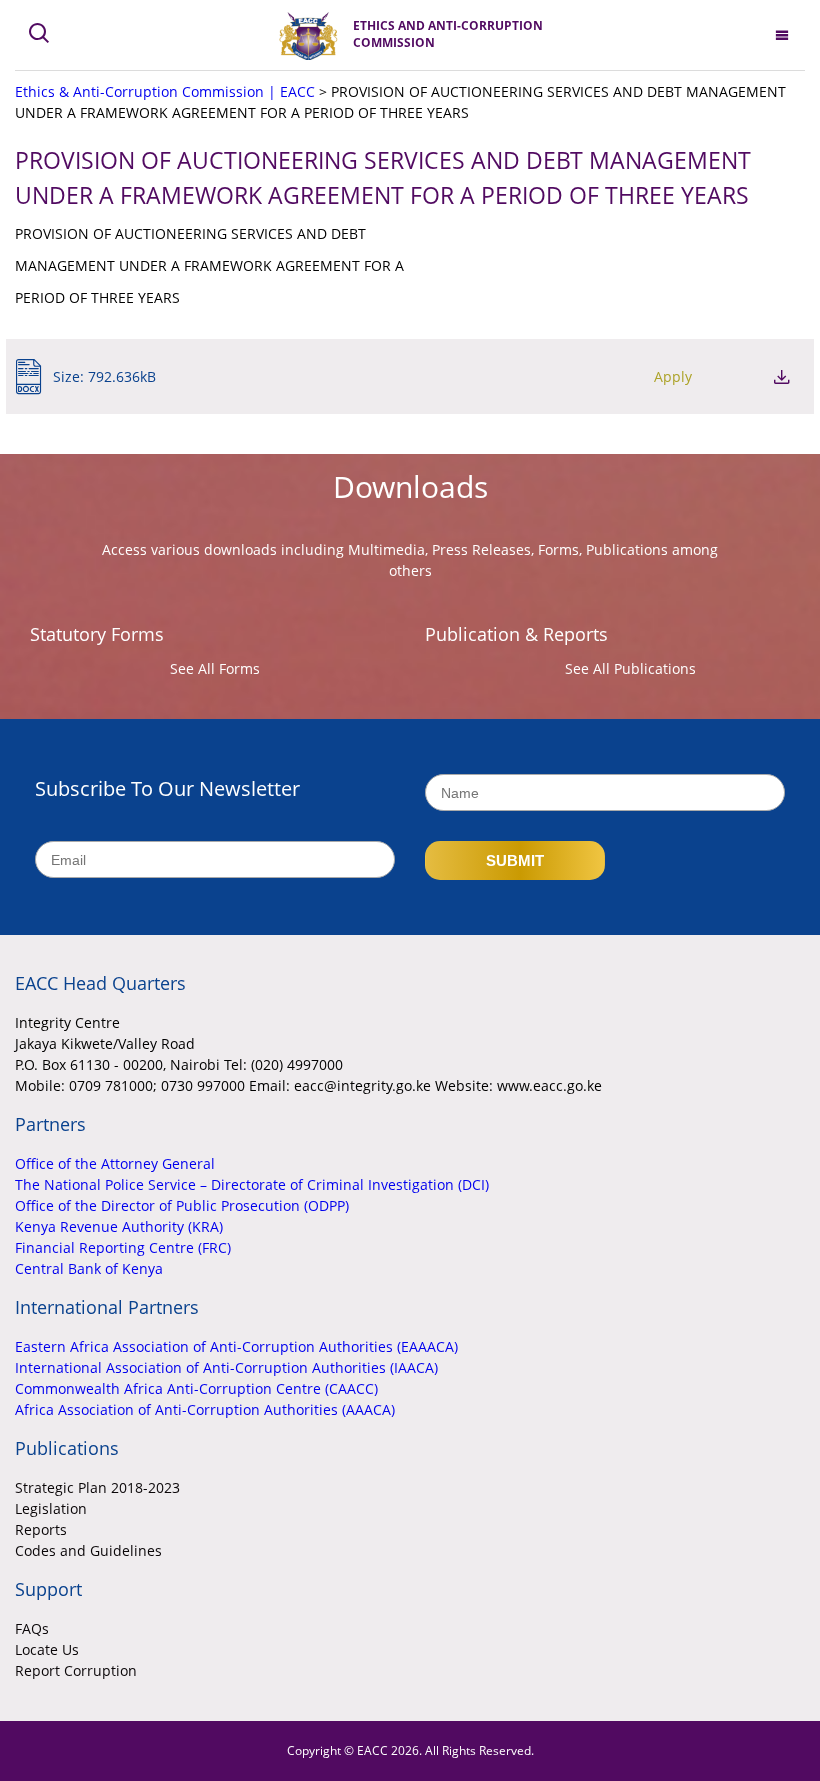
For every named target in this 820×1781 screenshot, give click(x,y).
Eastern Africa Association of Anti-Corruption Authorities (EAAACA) (236, 1346)
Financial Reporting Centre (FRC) (123, 1247)
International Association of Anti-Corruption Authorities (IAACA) (226, 1367)
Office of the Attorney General (115, 1163)
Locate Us (47, 1649)
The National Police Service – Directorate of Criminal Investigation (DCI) (252, 1184)
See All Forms (215, 668)
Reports (41, 1529)
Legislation (51, 1508)
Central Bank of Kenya (89, 1268)
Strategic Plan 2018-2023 (97, 1487)
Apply (673, 376)
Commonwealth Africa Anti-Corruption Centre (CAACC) (196, 1388)
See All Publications (630, 668)
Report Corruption (76, 1670)
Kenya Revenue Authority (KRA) (119, 1226)
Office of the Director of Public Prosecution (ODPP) (182, 1205)
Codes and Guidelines (88, 1550)
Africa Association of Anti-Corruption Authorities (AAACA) (205, 1409)
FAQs (32, 1628)
